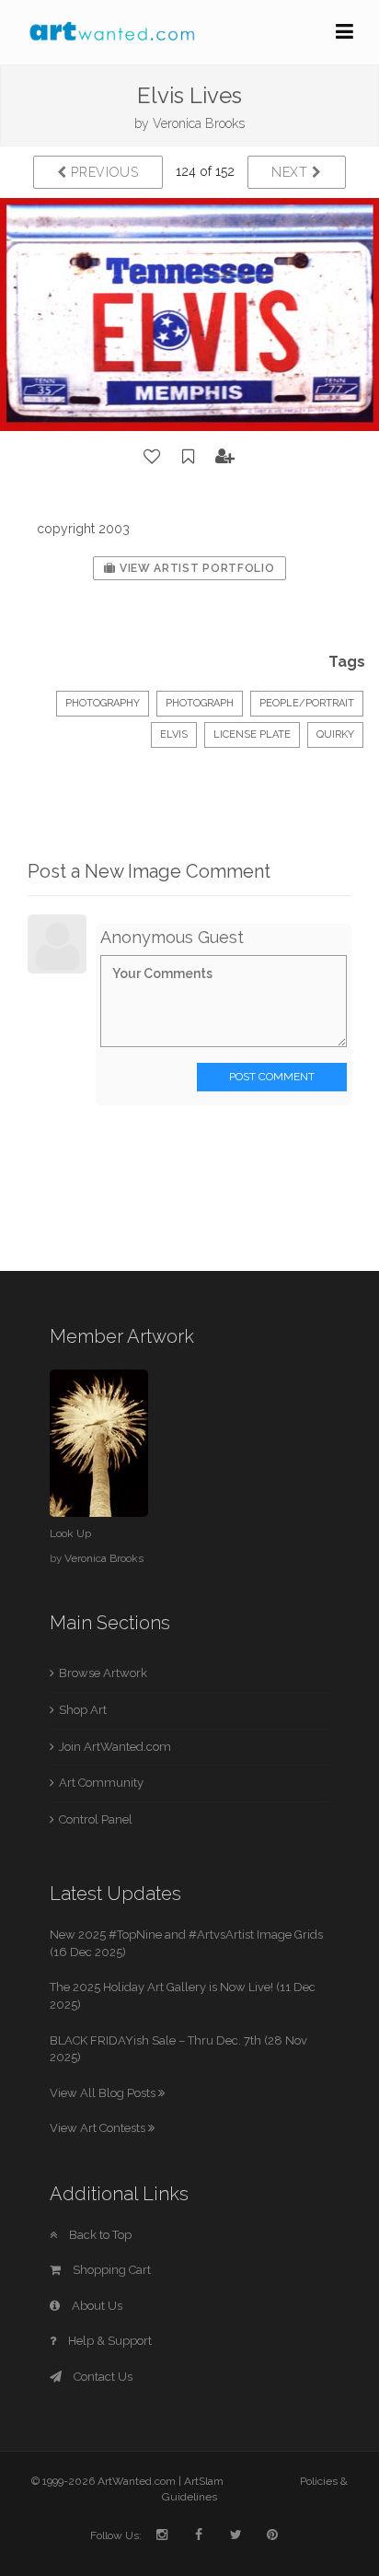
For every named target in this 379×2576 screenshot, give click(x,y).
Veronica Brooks (199, 123)
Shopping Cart (110, 2270)
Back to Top (99, 2235)
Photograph (200, 703)
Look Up (70, 1533)
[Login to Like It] (153, 457)
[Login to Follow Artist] (225, 457)
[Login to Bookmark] (189, 457)
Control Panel (96, 1819)
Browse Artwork (103, 1673)
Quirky (335, 734)
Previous (103, 172)
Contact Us (102, 2377)
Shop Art (83, 1710)
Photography (103, 703)
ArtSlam (204, 2481)
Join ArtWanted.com (115, 1747)
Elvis (174, 734)
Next (292, 172)
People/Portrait (307, 703)
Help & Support (109, 2341)
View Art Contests (99, 2128)
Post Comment (272, 1077)
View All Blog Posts (104, 2093)
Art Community (101, 1783)
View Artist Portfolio (195, 568)
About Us (96, 2306)
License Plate (252, 734)
